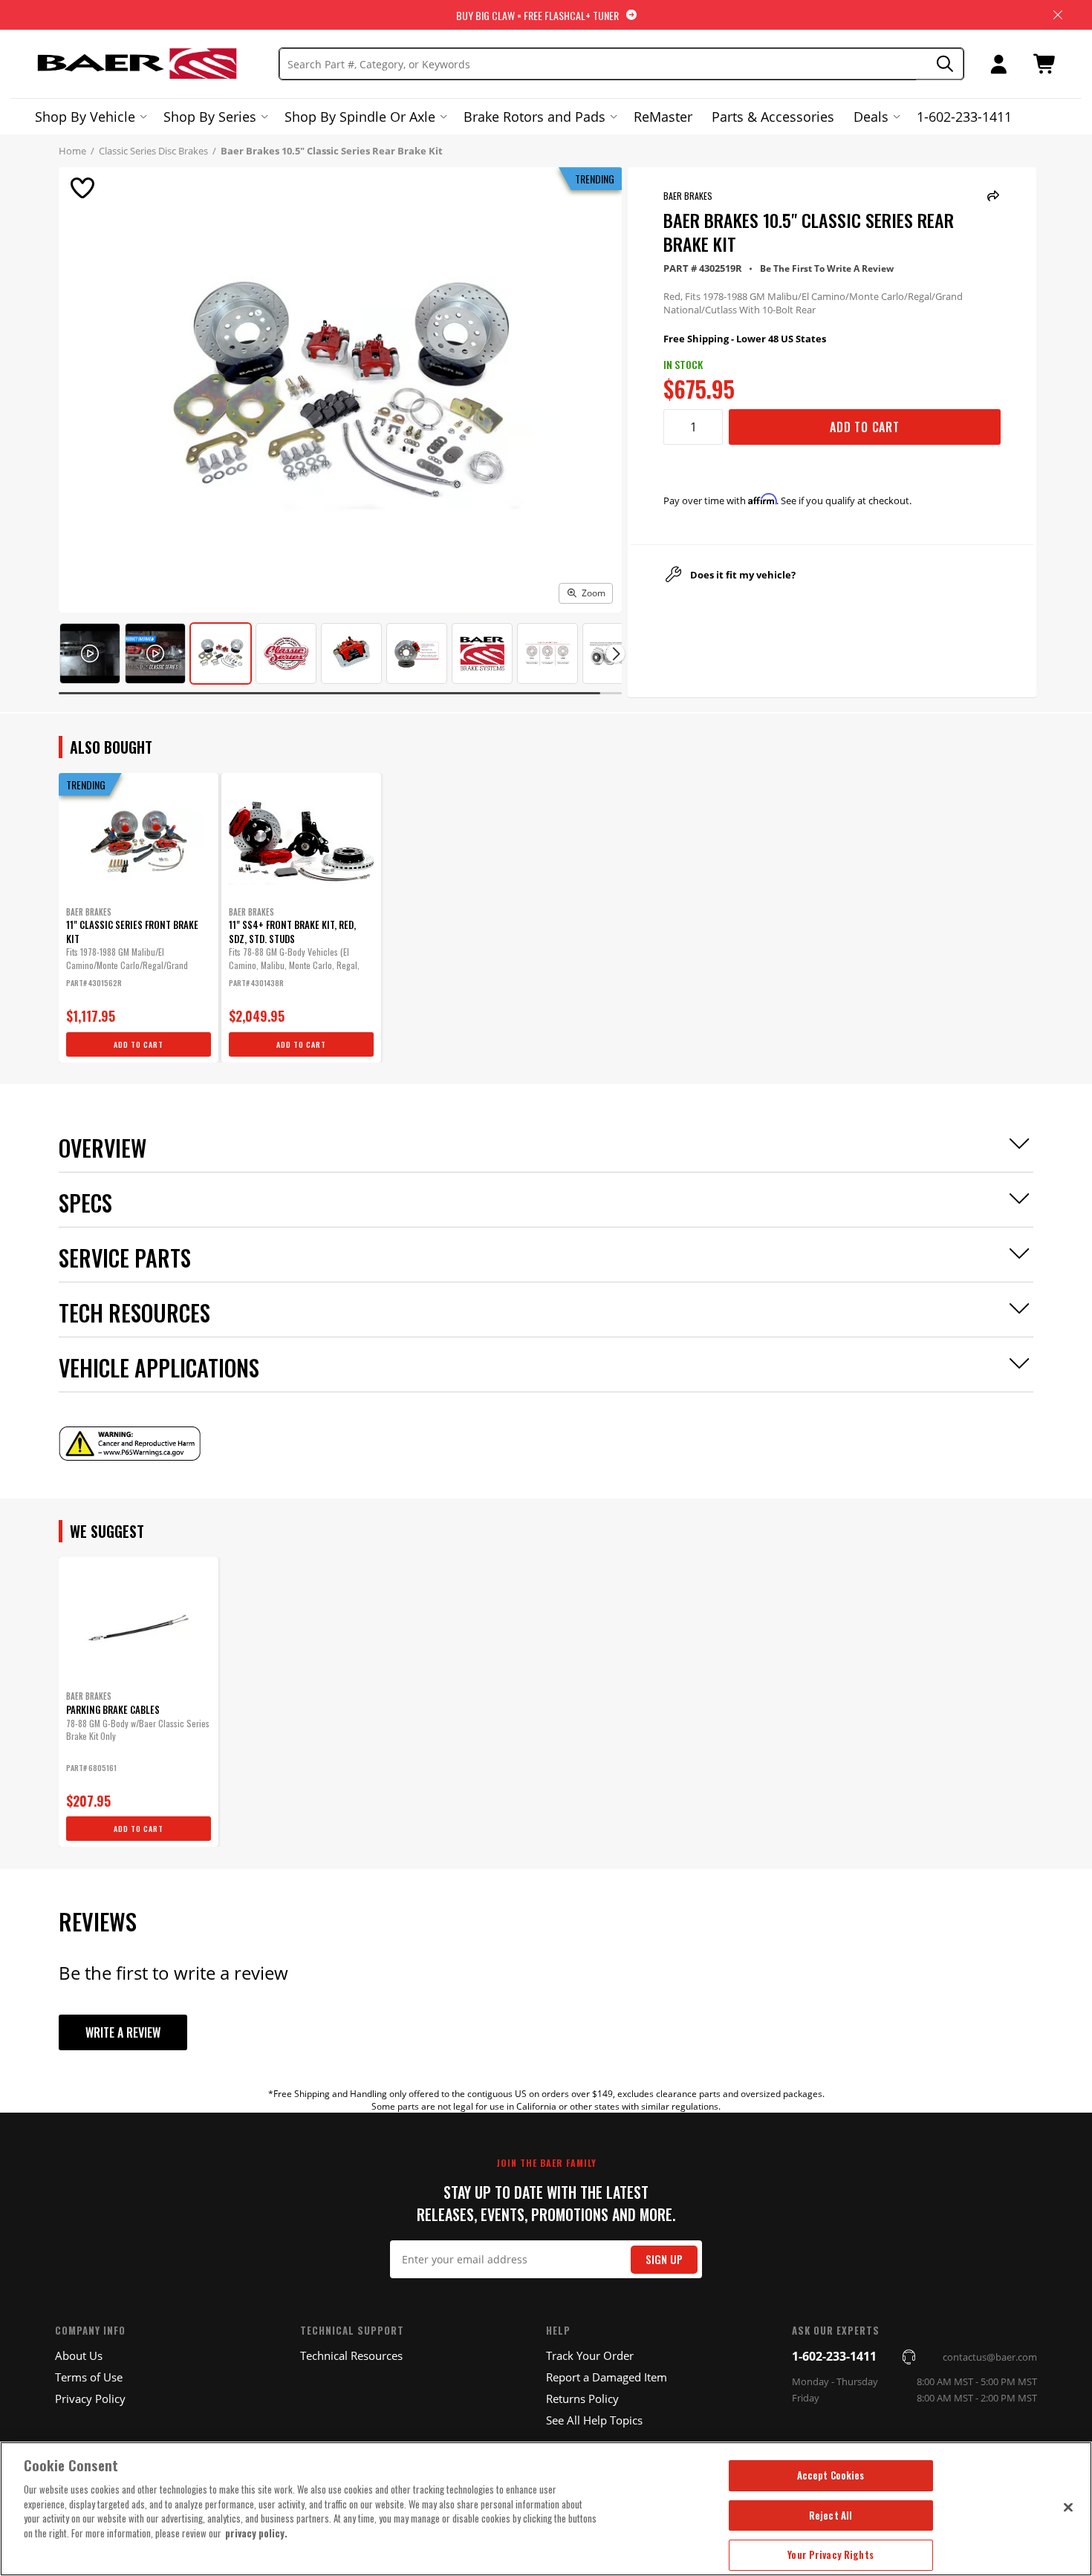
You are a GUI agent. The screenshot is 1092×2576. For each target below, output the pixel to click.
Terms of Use (89, 2377)
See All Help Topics (594, 2420)
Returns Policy (582, 2399)
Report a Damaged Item (607, 2377)
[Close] (1068, 2507)
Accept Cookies (831, 2475)
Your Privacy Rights (830, 2554)
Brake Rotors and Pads (534, 117)
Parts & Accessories (773, 117)
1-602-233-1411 (964, 117)
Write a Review (123, 2032)
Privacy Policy (90, 2399)
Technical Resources (351, 2355)
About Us (79, 2355)
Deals (871, 117)
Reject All (831, 2515)
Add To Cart (865, 427)
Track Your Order (590, 2355)
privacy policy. (256, 2533)
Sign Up (664, 2259)
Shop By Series (210, 117)
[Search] (940, 64)
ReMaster (663, 117)
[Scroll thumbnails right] (615, 654)
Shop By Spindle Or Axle (360, 117)
